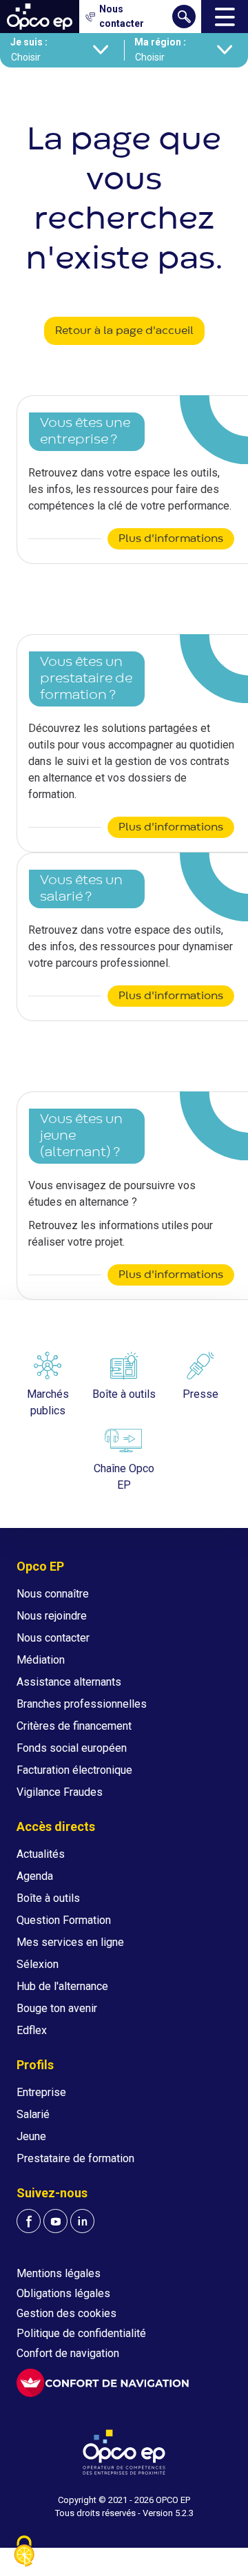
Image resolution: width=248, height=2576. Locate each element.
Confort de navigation (68, 2353)
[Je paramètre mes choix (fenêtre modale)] (24, 2552)
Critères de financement (74, 1726)
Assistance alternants (69, 1682)
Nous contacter (53, 1638)
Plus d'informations (171, 539)
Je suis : (29, 42)
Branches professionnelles (82, 1704)
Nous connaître (53, 1594)
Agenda (35, 1876)
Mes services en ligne (70, 1942)
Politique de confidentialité (81, 2333)
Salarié (33, 2114)
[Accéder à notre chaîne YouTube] (55, 2221)
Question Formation (64, 1920)
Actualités (41, 1854)
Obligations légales (63, 2293)
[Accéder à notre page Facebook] (29, 2221)
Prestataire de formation (75, 2158)
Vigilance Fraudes (60, 1792)
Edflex (32, 2030)
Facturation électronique (74, 1770)
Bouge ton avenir (57, 2008)
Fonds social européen (72, 1748)
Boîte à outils (48, 1898)
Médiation (41, 1660)
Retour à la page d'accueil (124, 331)
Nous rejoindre (52, 1616)
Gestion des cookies (66, 2313)
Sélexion (38, 1964)
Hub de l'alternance (62, 1986)
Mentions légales (59, 2273)
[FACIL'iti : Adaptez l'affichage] (103, 2383)
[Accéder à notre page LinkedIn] (82, 2221)
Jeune (31, 2136)
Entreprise (41, 2092)
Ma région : (160, 42)
